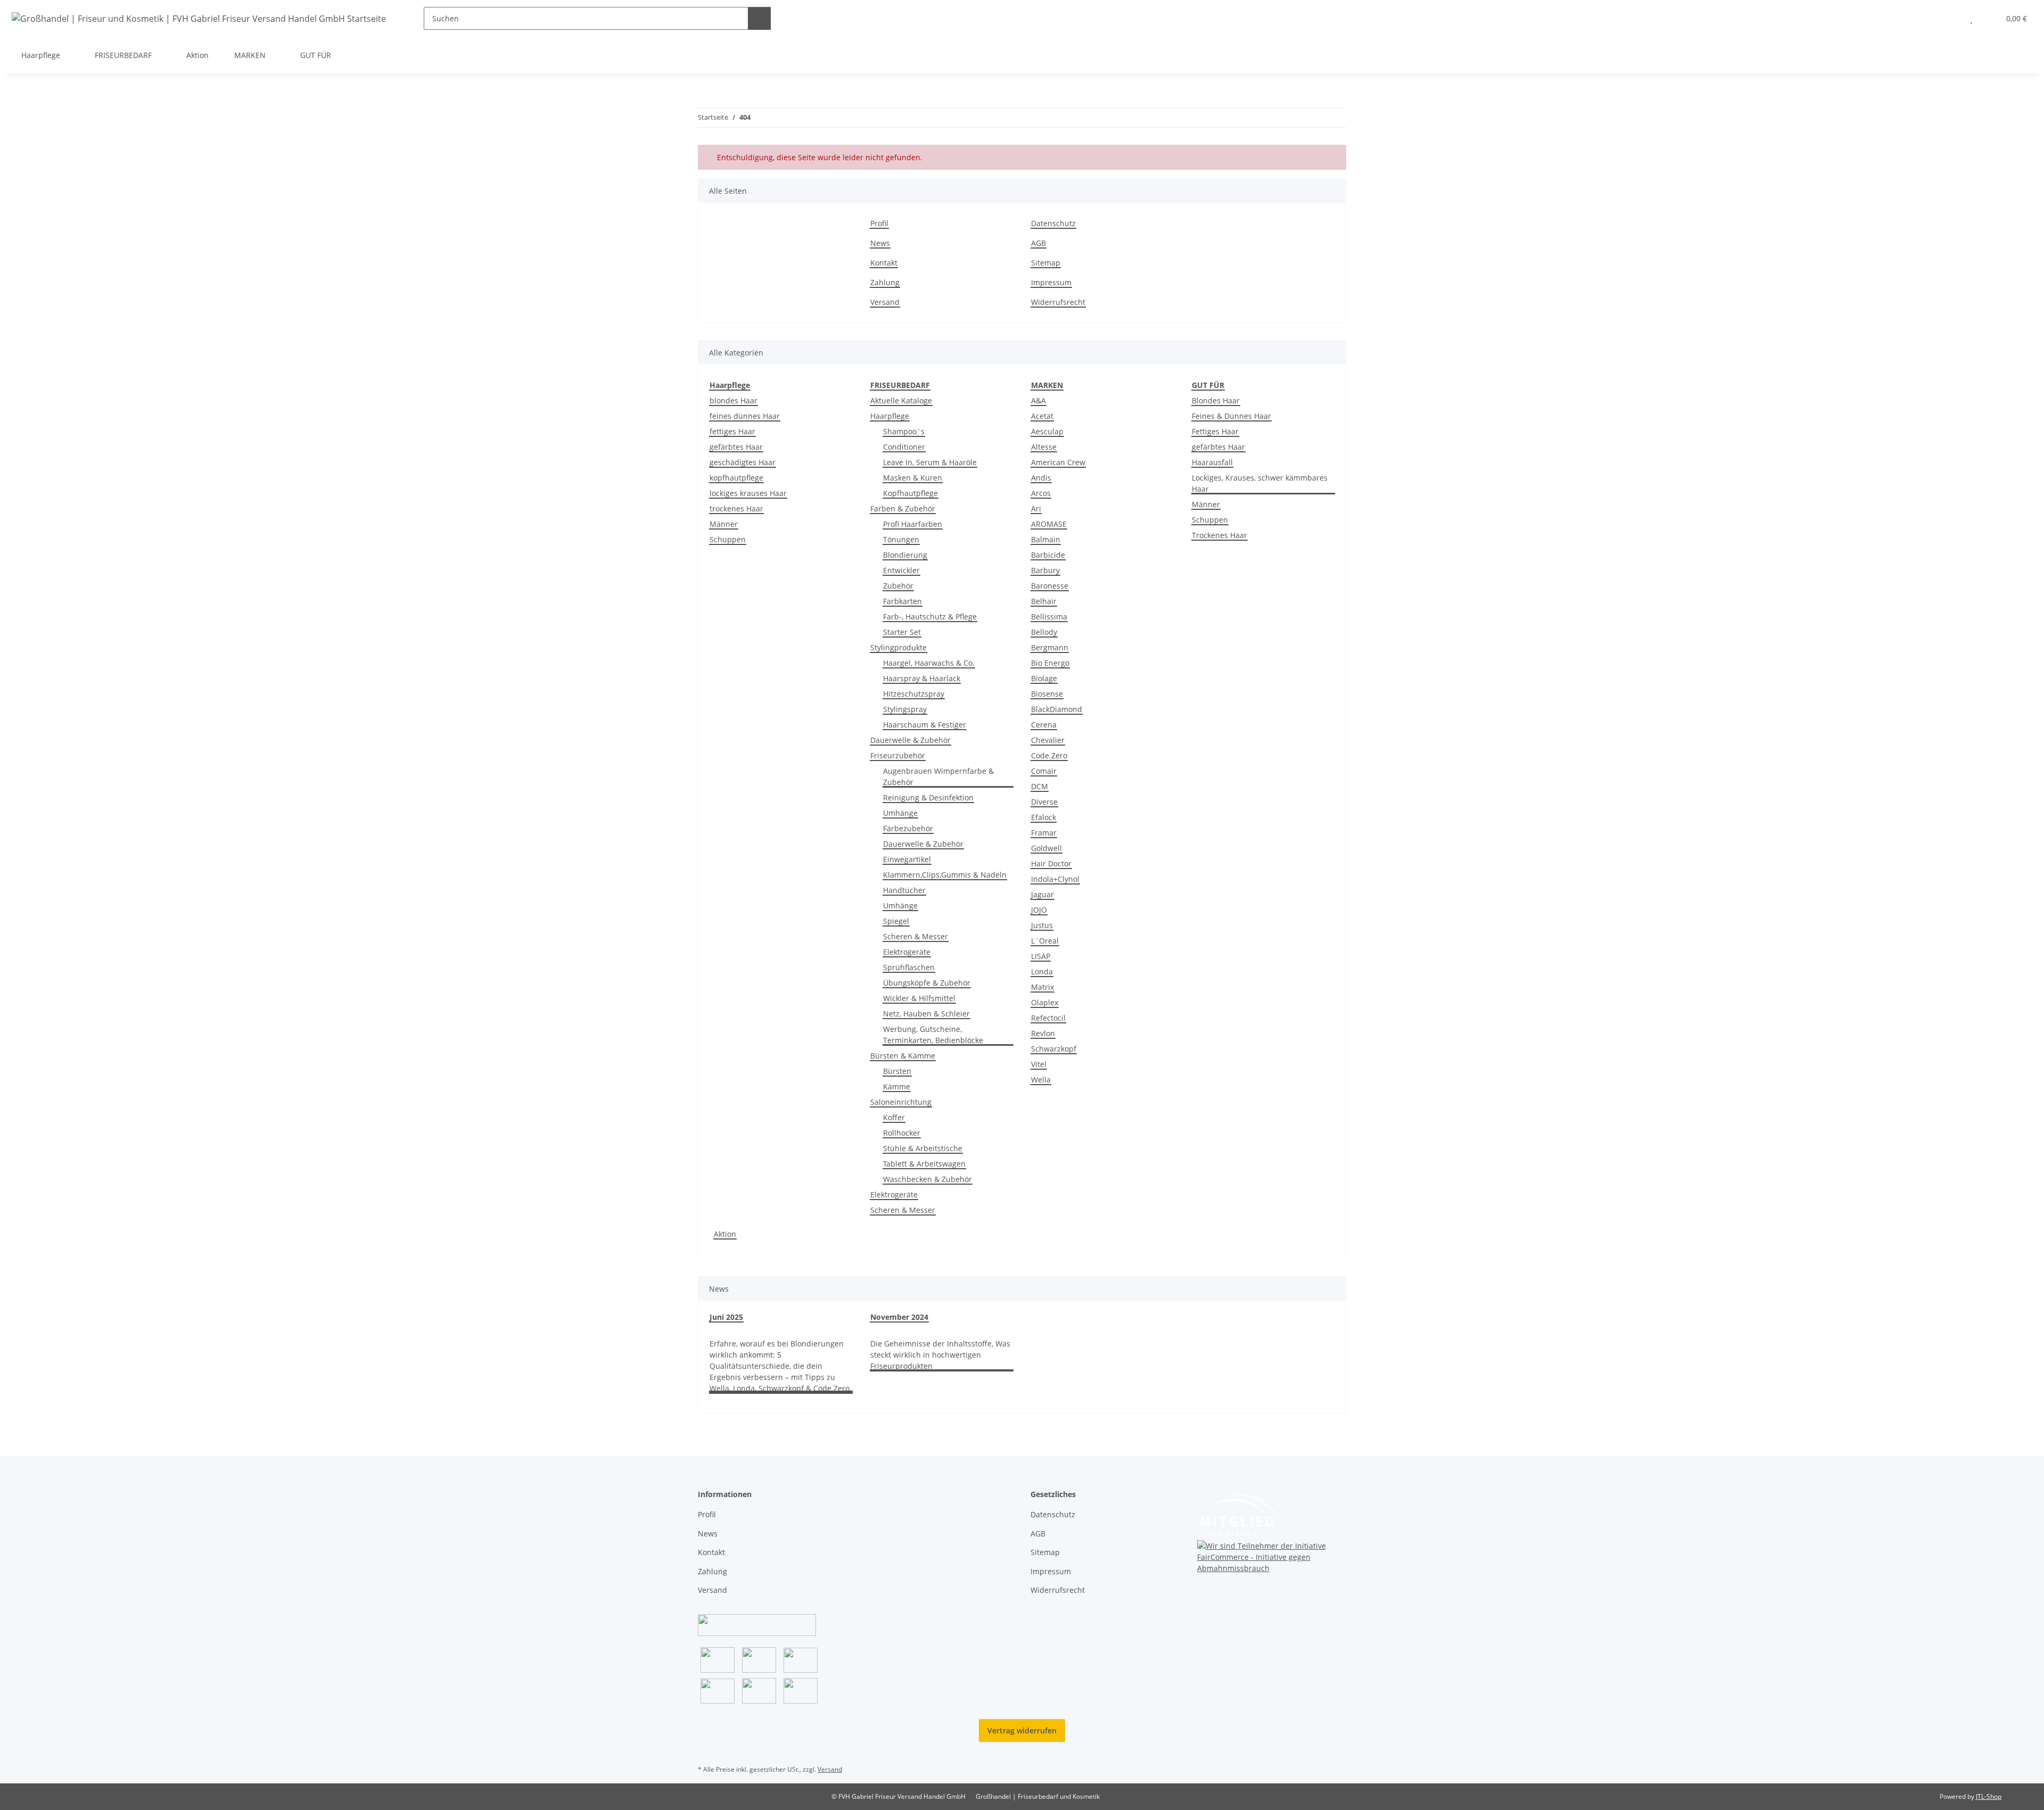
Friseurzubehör (898, 755)
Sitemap (1046, 263)
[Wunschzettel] (1971, 18)
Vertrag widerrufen (1022, 1730)
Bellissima (1049, 617)
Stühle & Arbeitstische (923, 1148)
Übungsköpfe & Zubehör (927, 983)
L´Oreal (1045, 941)
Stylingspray (905, 709)
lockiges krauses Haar (748, 493)
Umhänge (900, 813)
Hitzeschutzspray (914, 694)
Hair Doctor (1051, 863)
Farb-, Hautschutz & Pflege (930, 617)
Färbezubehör (908, 828)
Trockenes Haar (1219, 535)
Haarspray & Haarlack (922, 678)
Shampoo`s (904, 431)
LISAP (1041, 956)
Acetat (1042, 416)
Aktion (725, 1234)
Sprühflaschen (909, 967)
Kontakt (884, 263)
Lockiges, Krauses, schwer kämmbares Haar (1260, 483)
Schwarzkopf (1054, 1049)
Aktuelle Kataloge (901, 400)
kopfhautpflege (736, 478)
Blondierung (905, 555)
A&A (1039, 400)
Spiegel (896, 921)
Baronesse (1050, 586)
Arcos (1041, 493)
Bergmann (1050, 647)
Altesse (1044, 447)
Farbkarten (903, 601)
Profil (879, 223)
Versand (885, 302)
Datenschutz (1053, 223)
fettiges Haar (732, 431)
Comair (1044, 771)
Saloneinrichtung (901, 1102)
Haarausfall (1212, 462)
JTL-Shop (1989, 1796)
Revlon (1043, 1033)
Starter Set (902, 632)
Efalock (1044, 817)
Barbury (1045, 570)
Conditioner (904, 447)
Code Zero (1049, 755)
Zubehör (898, 586)
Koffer (894, 1117)
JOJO (1039, 910)
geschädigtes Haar (743, 462)
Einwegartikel (907, 859)
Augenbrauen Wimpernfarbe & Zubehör (938, 776)
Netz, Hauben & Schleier (926, 1014)
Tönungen (901, 539)
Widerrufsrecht (1058, 302)
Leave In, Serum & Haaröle (930, 462)
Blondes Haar (1216, 400)
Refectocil (1048, 1018)
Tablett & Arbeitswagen (924, 1164)
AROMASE (1049, 524)
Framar (1044, 833)
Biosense (1047, 694)
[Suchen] (759, 18)
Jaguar (1042, 894)
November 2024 (899, 1317)
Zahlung (885, 282)
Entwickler (901, 570)
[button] (1950, 18)
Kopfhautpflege (910, 493)
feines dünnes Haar (745, 416)
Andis (1041, 478)
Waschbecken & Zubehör (928, 1179)
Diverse (1044, 802)
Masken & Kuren (913, 478)
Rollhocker (902, 1133)
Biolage (1044, 678)
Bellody (1044, 632)
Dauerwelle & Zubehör (910, 740)
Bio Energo (1050, 663)
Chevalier (1048, 740)
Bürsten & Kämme (903, 1056)
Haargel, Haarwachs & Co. (929, 663)
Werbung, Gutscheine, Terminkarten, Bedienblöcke (933, 1035)
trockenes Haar (736, 509)
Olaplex (1045, 1002)
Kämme (897, 1086)
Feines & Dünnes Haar (1231, 416)
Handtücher (904, 890)
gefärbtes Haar (736, 447)
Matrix (1042, 987)
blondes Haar (733, 400)
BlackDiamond (1057, 709)
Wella (1041, 1080)
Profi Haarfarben (913, 524)
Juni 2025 (726, 1317)
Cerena (1044, 725)
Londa (1042, 972)
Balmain (1046, 539)
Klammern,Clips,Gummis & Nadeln (945, 875)
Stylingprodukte (899, 647)
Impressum (1051, 282)
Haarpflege (890, 416)
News (880, 243)
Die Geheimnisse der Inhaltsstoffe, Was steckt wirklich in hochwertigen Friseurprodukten (940, 1355)
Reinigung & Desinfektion (928, 797)
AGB (1039, 243)
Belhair (1044, 601)
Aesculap (1047, 431)
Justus (1042, 925)
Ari (1036, 509)
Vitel (1039, 1064)
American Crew (1058, 462)
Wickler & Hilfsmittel (919, 998)
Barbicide (1048, 555)
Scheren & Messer (916, 936)
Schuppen (728, 539)
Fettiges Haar (1215, 431)
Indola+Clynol (1055, 879)
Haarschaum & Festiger (925, 725)
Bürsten (897, 1071)
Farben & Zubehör (903, 509)
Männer (724, 524)
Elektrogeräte (907, 952)
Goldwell (1046, 848)
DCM (1040, 786)
